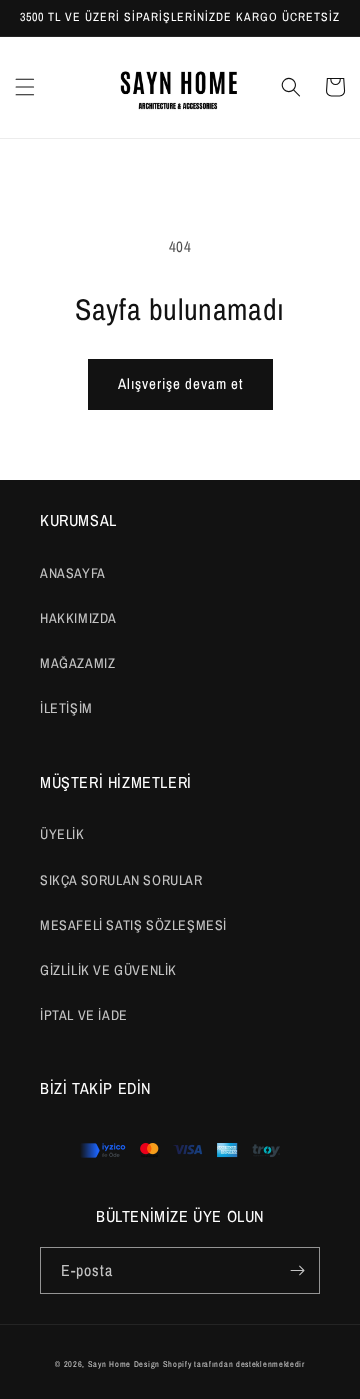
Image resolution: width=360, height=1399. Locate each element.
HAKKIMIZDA (78, 618)
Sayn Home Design (124, 1364)
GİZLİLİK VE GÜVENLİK (108, 970)
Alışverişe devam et (180, 383)
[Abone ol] (297, 1270)
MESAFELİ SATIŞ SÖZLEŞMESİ (133, 925)
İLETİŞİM (66, 708)
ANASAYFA (73, 573)
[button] (25, 87)
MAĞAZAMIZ (77, 663)
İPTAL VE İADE (84, 1015)
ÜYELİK (62, 834)
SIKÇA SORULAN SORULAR (121, 880)
